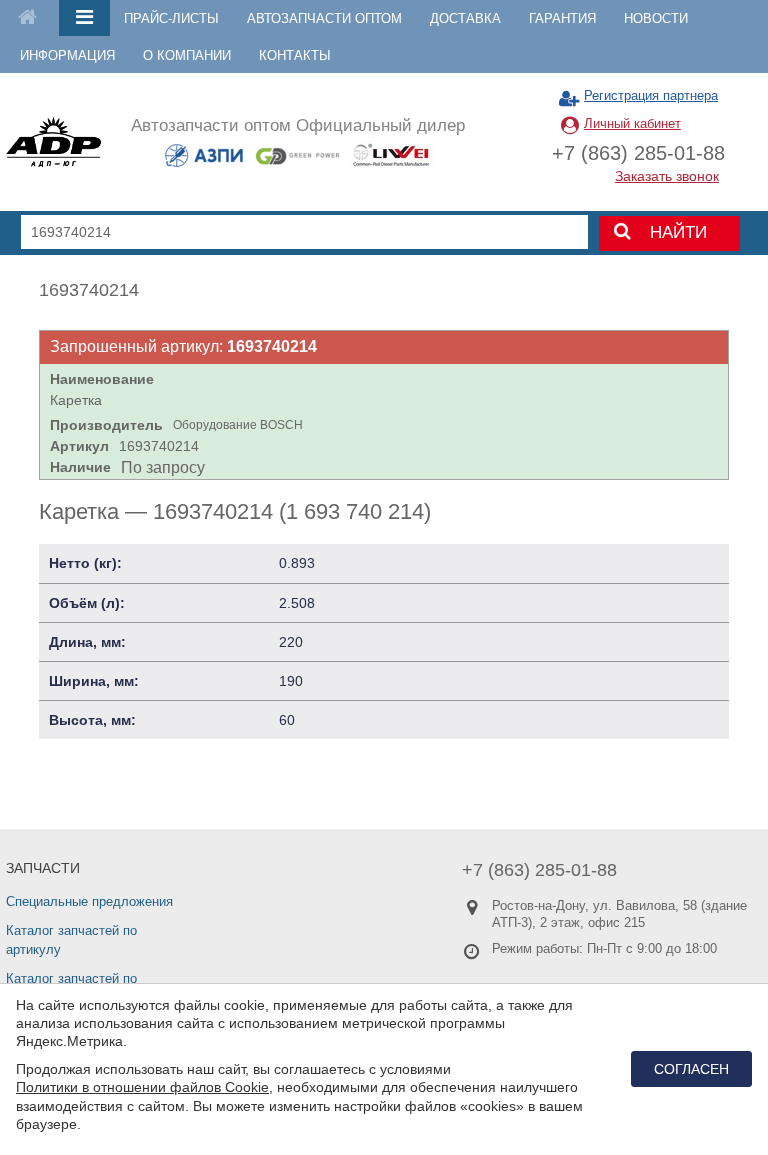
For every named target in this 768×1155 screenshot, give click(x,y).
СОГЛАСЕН (691, 1069)
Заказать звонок (667, 176)
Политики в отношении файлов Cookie (142, 1087)
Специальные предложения (89, 901)
